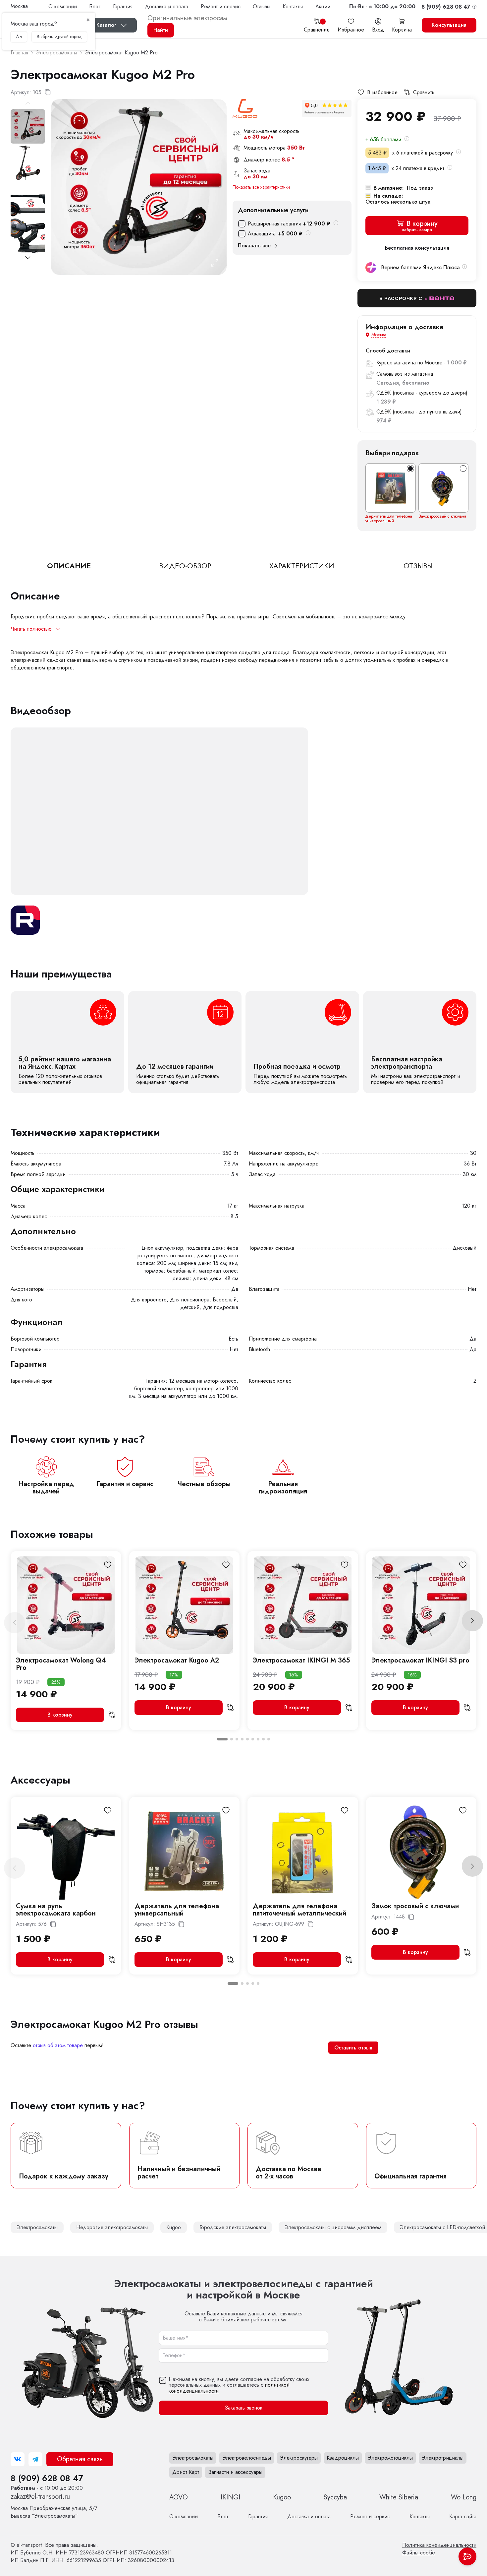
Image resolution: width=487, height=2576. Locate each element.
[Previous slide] (15, 1623)
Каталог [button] (106, 25)
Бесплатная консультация (417, 248)
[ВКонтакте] (18, 2459)
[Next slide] (28, 258)
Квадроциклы (343, 2458)
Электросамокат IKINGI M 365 (301, 1660)
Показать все (254, 246)
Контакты (293, 6)
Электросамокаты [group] (37, 2227)
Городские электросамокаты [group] (233, 2227)
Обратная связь (80, 2459)
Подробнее (67, 1042)
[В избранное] (108, 1565)
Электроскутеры (299, 2458)
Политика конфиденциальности (439, 2545)
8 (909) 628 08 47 (47, 2478)
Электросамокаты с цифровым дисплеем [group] (333, 2227)
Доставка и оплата (166, 6)
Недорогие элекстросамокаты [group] (112, 2227)
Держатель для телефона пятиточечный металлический (299, 1910)
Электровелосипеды (247, 2458)
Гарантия (123, 6)
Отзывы (262, 6)
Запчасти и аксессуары (235, 2472)
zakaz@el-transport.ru (40, 2497)
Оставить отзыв (353, 2048)
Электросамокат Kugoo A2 (177, 1660)
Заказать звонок (243, 2408)
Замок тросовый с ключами (442, 516)
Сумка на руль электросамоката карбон (56, 1910)
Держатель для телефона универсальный (389, 519)
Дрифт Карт (186, 2472)
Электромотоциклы (390, 2458)
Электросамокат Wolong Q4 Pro (61, 1664)
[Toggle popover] (467, 2556)
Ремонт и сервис (221, 6)
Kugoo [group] (174, 2227)
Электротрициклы (443, 2458)
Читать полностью (31, 629)
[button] (382, 6)
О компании (63, 6)
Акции (323, 6)
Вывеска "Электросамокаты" (54, 2512)
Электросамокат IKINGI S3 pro (420, 1660)
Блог (95, 6)
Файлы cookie (419, 2553)
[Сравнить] (112, 1715)
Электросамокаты (193, 2458)
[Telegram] (35, 2459)
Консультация (449, 25)
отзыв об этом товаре (58, 2045)
